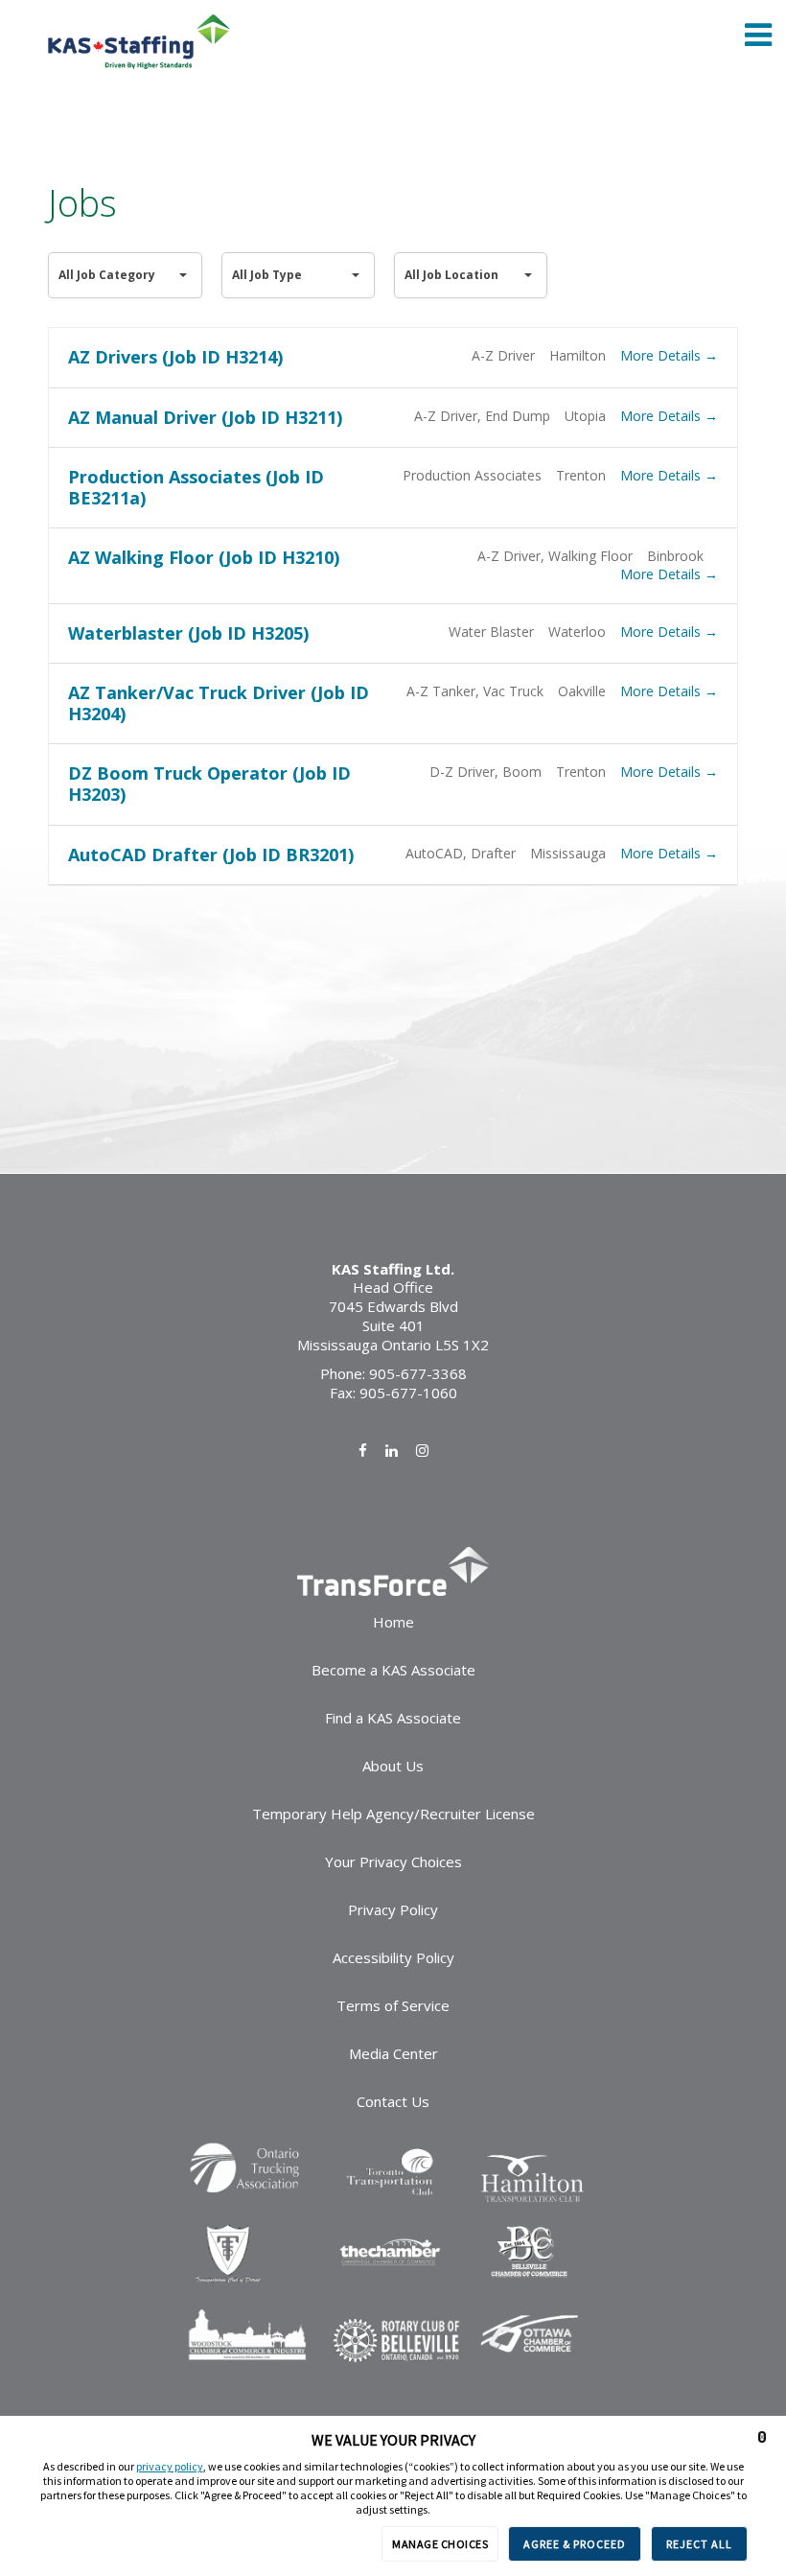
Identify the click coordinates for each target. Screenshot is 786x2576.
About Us (393, 1766)
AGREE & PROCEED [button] (575, 2544)
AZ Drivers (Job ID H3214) (175, 357)
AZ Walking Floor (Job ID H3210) (204, 557)
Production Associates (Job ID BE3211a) (196, 487)
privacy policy (170, 2466)
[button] (762, 2437)
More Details (662, 355)
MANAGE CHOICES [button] (440, 2544)
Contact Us (393, 2101)
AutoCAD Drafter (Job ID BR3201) (211, 855)
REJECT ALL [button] (699, 2544)
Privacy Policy (393, 1909)
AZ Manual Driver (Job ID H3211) (205, 417)
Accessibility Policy (393, 1957)
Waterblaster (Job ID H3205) (188, 633)
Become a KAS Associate (393, 1670)
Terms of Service (393, 2005)
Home (393, 1622)
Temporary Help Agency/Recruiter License (393, 1814)
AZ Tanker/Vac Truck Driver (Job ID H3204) (219, 703)
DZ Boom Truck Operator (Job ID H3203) (209, 784)
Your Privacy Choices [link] (393, 1862)
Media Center (393, 2053)
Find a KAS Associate (393, 1718)
